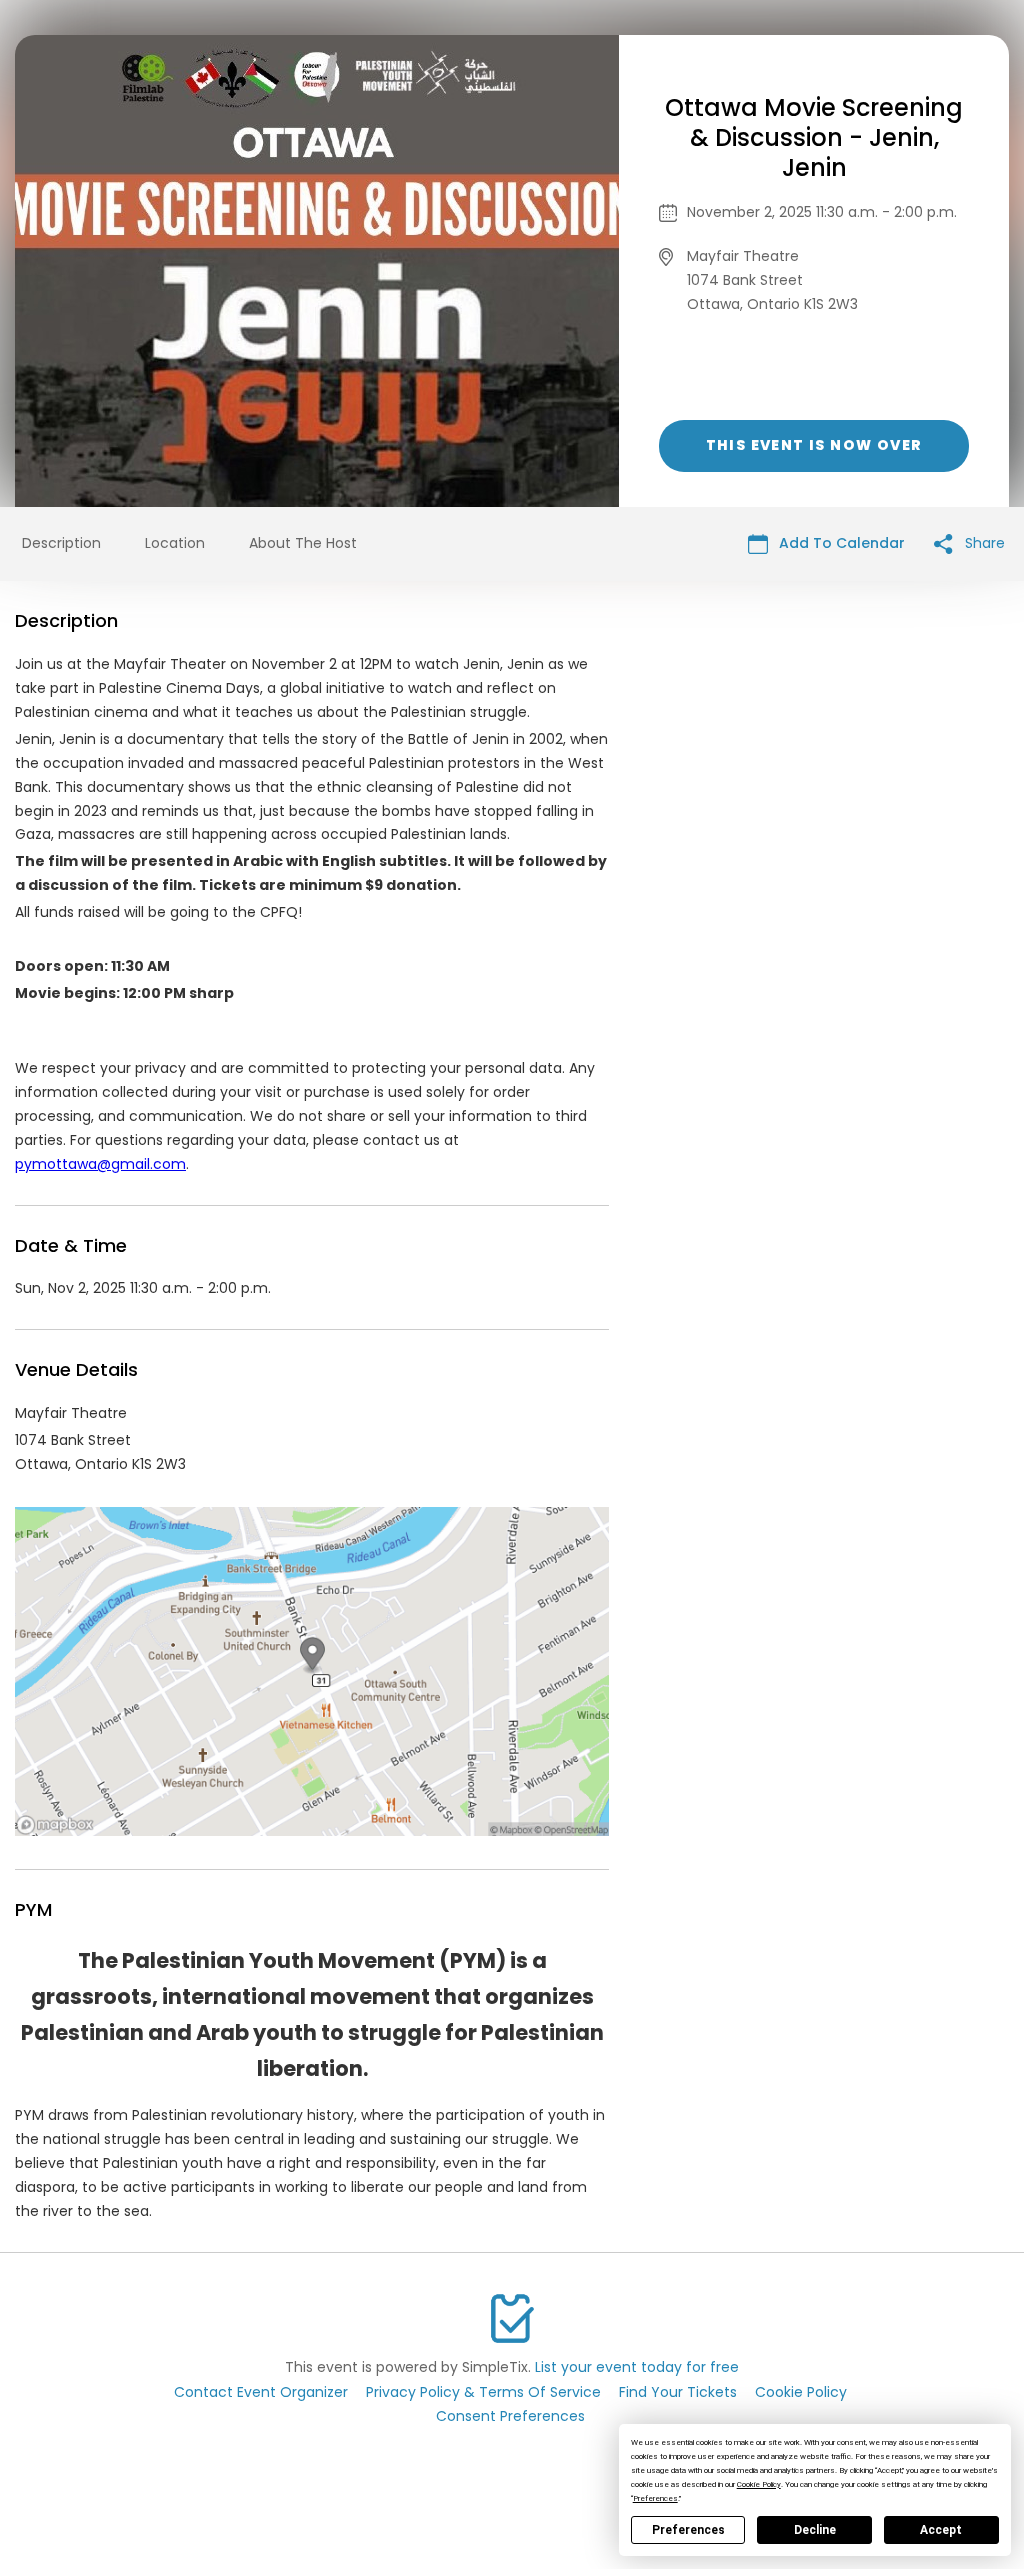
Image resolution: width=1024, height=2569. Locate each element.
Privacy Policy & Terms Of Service (483, 2392)
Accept (941, 2530)
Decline (815, 2530)
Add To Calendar (840, 543)
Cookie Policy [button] (759, 2484)
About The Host (303, 543)
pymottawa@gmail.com (100, 1164)
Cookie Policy (801, 2392)
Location (175, 543)
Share (983, 543)
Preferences (688, 2530)
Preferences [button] (655, 2498)
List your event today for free (637, 2367)
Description (61, 543)
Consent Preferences (510, 2416)
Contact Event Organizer (261, 2392)
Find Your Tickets (678, 2392)
